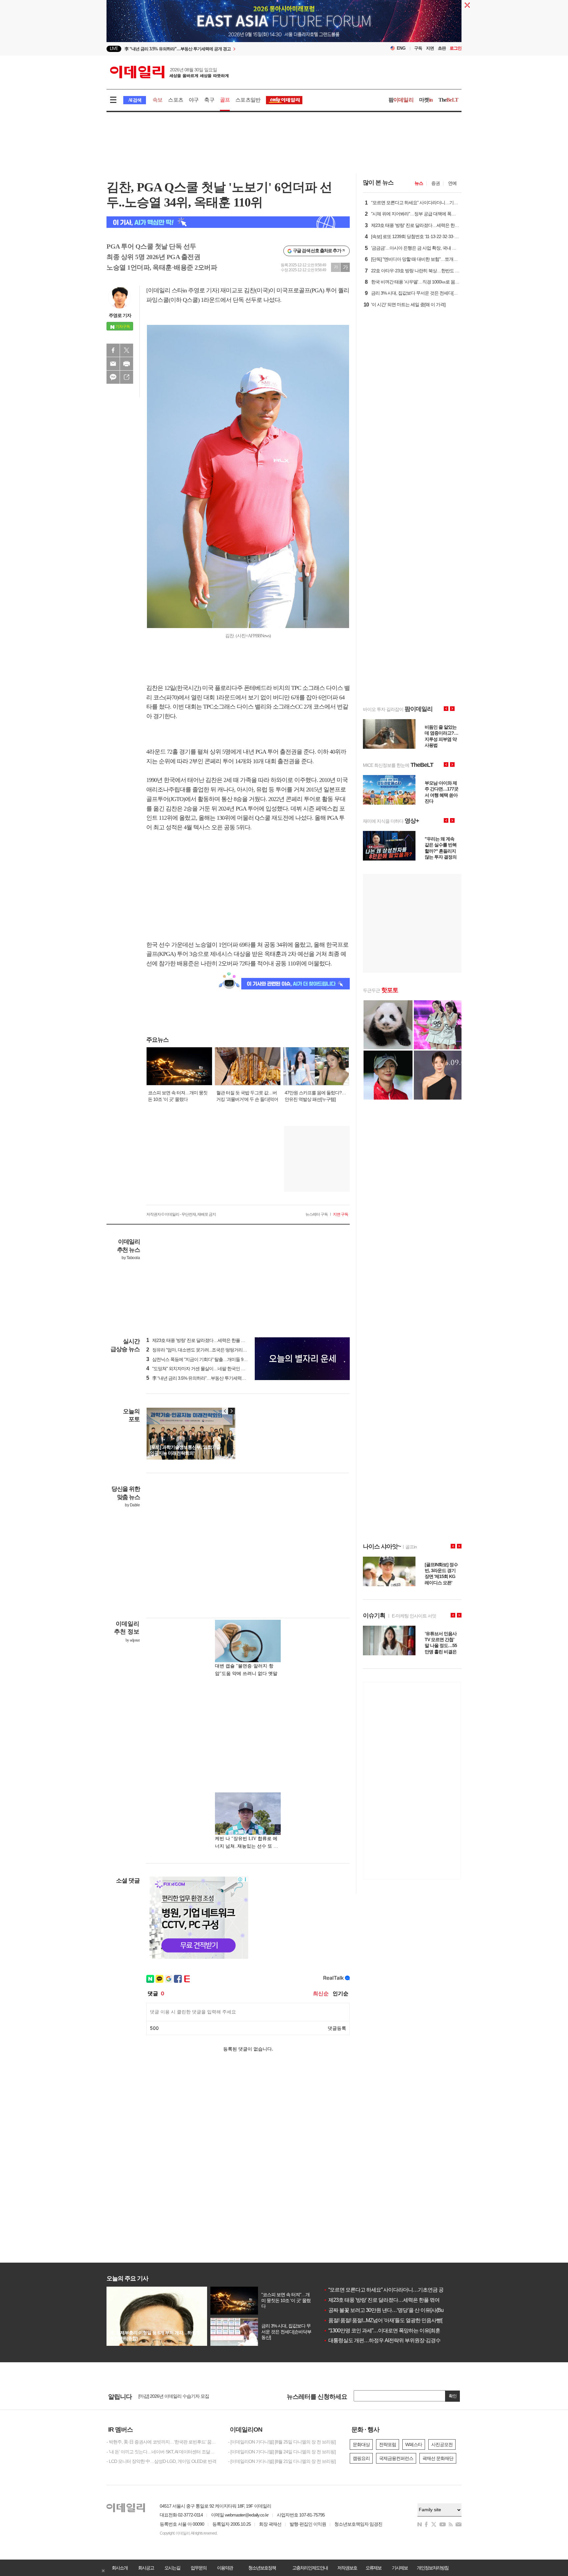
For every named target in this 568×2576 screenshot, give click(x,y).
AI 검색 (135, 100)
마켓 (426, 100)
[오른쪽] (231, 1411)
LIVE (114, 49)
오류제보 (373, 2568)
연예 (452, 183)
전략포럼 (388, 2444)
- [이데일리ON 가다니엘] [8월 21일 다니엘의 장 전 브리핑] (282, 2461)
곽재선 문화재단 (438, 2458)
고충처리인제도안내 (310, 2568)
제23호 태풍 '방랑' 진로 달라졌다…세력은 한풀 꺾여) (199, 1340)
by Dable (132, 1505)
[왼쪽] (225, 1411)
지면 (430, 48)
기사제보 (400, 2568)
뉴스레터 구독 (317, 1214)
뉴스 (419, 183)
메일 (113, 364)
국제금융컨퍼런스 (396, 2458)
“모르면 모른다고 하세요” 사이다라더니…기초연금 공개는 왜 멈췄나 (399, 2290)
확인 (453, 2396)
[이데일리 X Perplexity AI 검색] (228, 222)
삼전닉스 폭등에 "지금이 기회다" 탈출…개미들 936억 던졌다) (207, 1359)
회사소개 (120, 2568)
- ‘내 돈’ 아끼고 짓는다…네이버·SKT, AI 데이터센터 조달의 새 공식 (162, 2452)
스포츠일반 (248, 100)
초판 (442, 48)
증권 (436, 183)
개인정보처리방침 (433, 2568)
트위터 (127, 350)
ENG (401, 48)
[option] (231, 49)
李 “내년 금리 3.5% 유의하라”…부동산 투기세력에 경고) (201, 1378)
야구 (194, 100)
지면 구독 (341, 1214)
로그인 (456, 48)
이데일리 (169, 72)
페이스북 (113, 350)
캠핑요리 (361, 2458)
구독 (418, 48)
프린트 (127, 364)
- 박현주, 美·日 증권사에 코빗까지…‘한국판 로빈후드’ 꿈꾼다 (162, 2442)
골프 (225, 100)
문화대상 (361, 2444)
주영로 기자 (120, 315)
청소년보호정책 (262, 2568)
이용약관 (225, 2568)
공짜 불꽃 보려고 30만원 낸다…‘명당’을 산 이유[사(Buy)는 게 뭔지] (397, 2310)
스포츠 (176, 100)
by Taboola (131, 1258)
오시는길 (172, 2568)
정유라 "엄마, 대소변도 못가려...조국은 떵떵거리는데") (200, 1350)
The (448, 100)
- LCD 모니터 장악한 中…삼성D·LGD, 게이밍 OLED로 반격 (161, 2461)
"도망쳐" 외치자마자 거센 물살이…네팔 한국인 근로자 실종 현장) (210, 1369)
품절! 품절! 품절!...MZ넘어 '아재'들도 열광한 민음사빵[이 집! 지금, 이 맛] (401, 2320)
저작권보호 (347, 2568)
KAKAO (113, 377)
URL (127, 377)
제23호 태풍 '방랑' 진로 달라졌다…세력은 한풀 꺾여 (381, 2300)
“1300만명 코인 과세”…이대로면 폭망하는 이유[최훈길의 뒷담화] (395, 2331)
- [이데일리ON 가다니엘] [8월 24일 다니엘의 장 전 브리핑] (282, 2452)
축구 (209, 100)
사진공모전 (442, 2444)
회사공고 (146, 2568)
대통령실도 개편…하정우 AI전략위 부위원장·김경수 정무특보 (392, 2340)
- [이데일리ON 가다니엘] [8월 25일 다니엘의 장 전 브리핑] (282, 2442)
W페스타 (414, 2444)
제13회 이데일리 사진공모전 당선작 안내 (177, 2396)
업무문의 (199, 2568)
